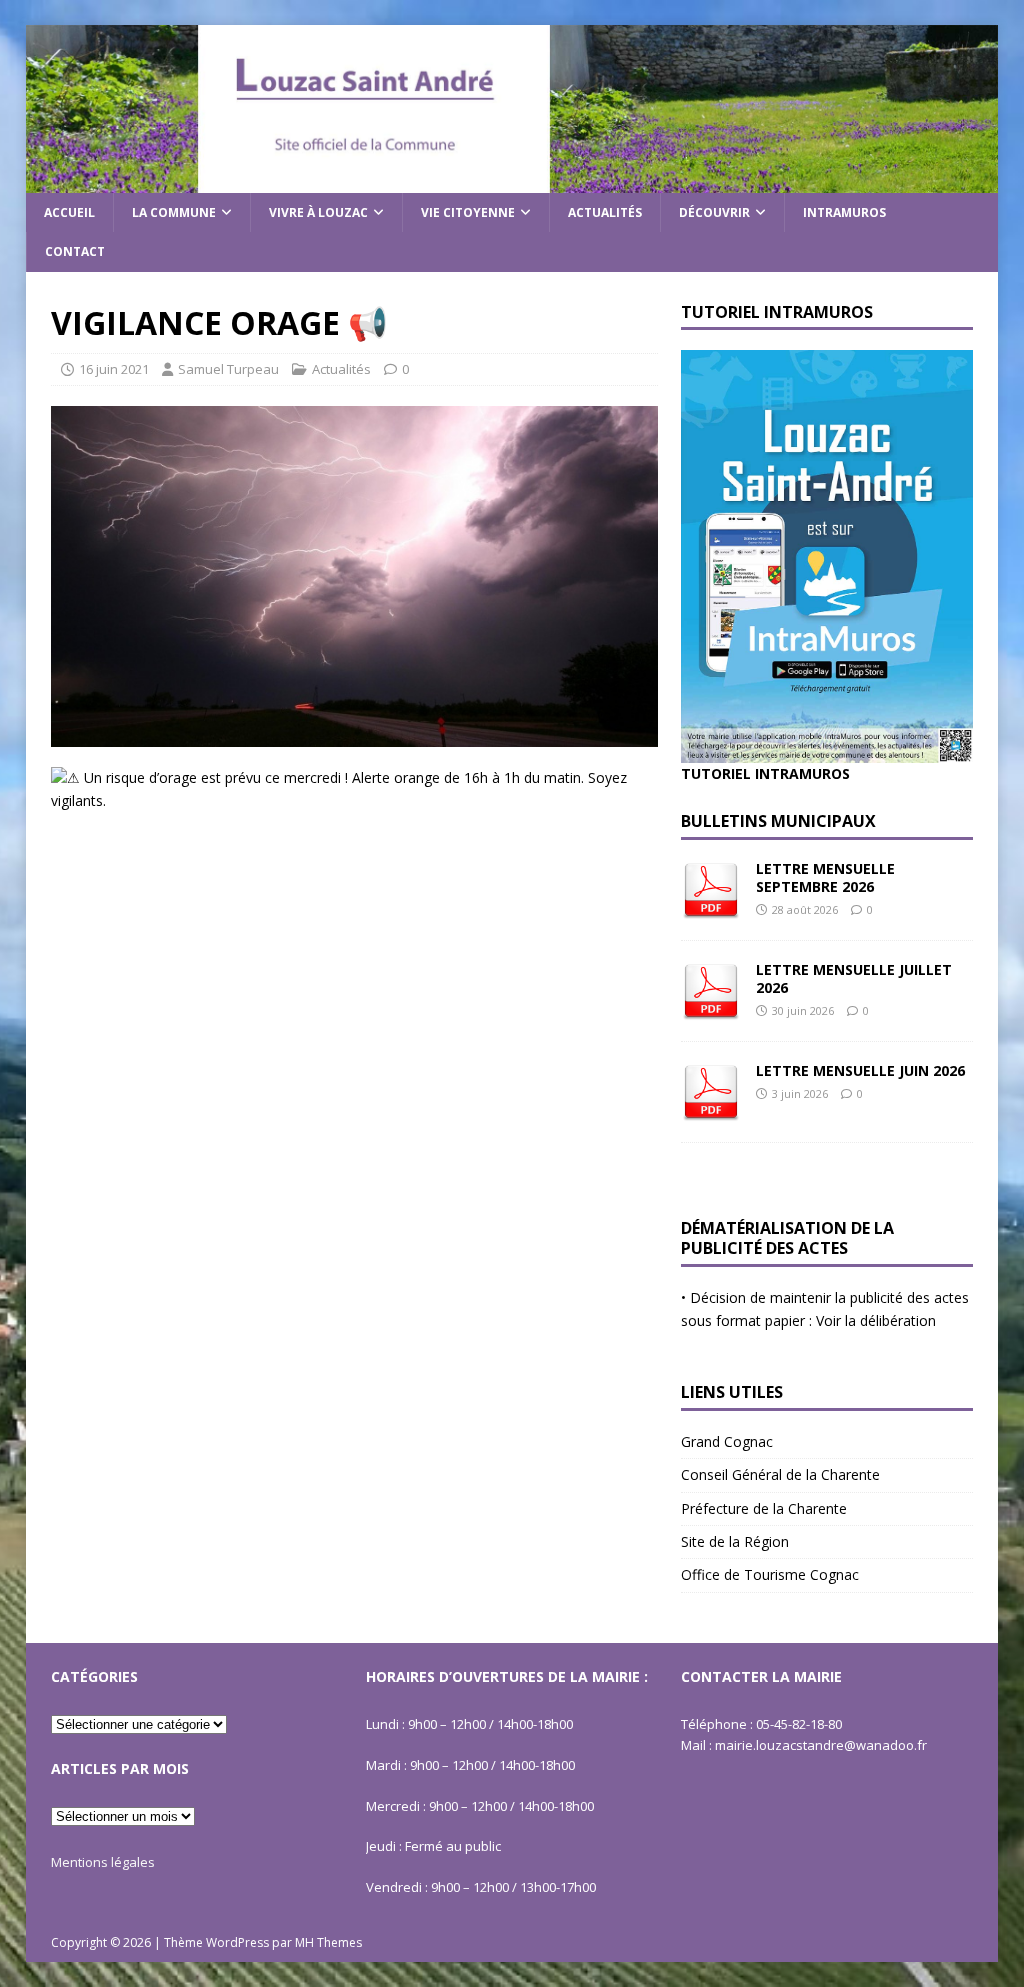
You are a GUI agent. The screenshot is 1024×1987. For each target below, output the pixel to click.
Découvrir (714, 212)
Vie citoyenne (468, 212)
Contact (75, 251)
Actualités (605, 212)
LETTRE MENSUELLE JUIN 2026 (860, 1070)
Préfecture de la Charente (764, 1508)
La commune (174, 212)
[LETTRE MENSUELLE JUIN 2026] (711, 1109)
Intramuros (844, 212)
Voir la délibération (876, 1320)
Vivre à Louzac (318, 212)
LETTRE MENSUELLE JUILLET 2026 (854, 978)
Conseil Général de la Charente (780, 1474)
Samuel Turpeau (228, 369)
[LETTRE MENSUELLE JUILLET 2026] (711, 1008)
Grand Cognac (727, 1441)
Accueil (69, 212)
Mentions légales (103, 1862)
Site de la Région (735, 1541)
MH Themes (328, 1942)
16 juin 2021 (114, 369)
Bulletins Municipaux (778, 821)
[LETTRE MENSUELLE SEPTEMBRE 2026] (711, 907)
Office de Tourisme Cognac (770, 1574)
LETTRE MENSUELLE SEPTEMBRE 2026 (825, 877)
